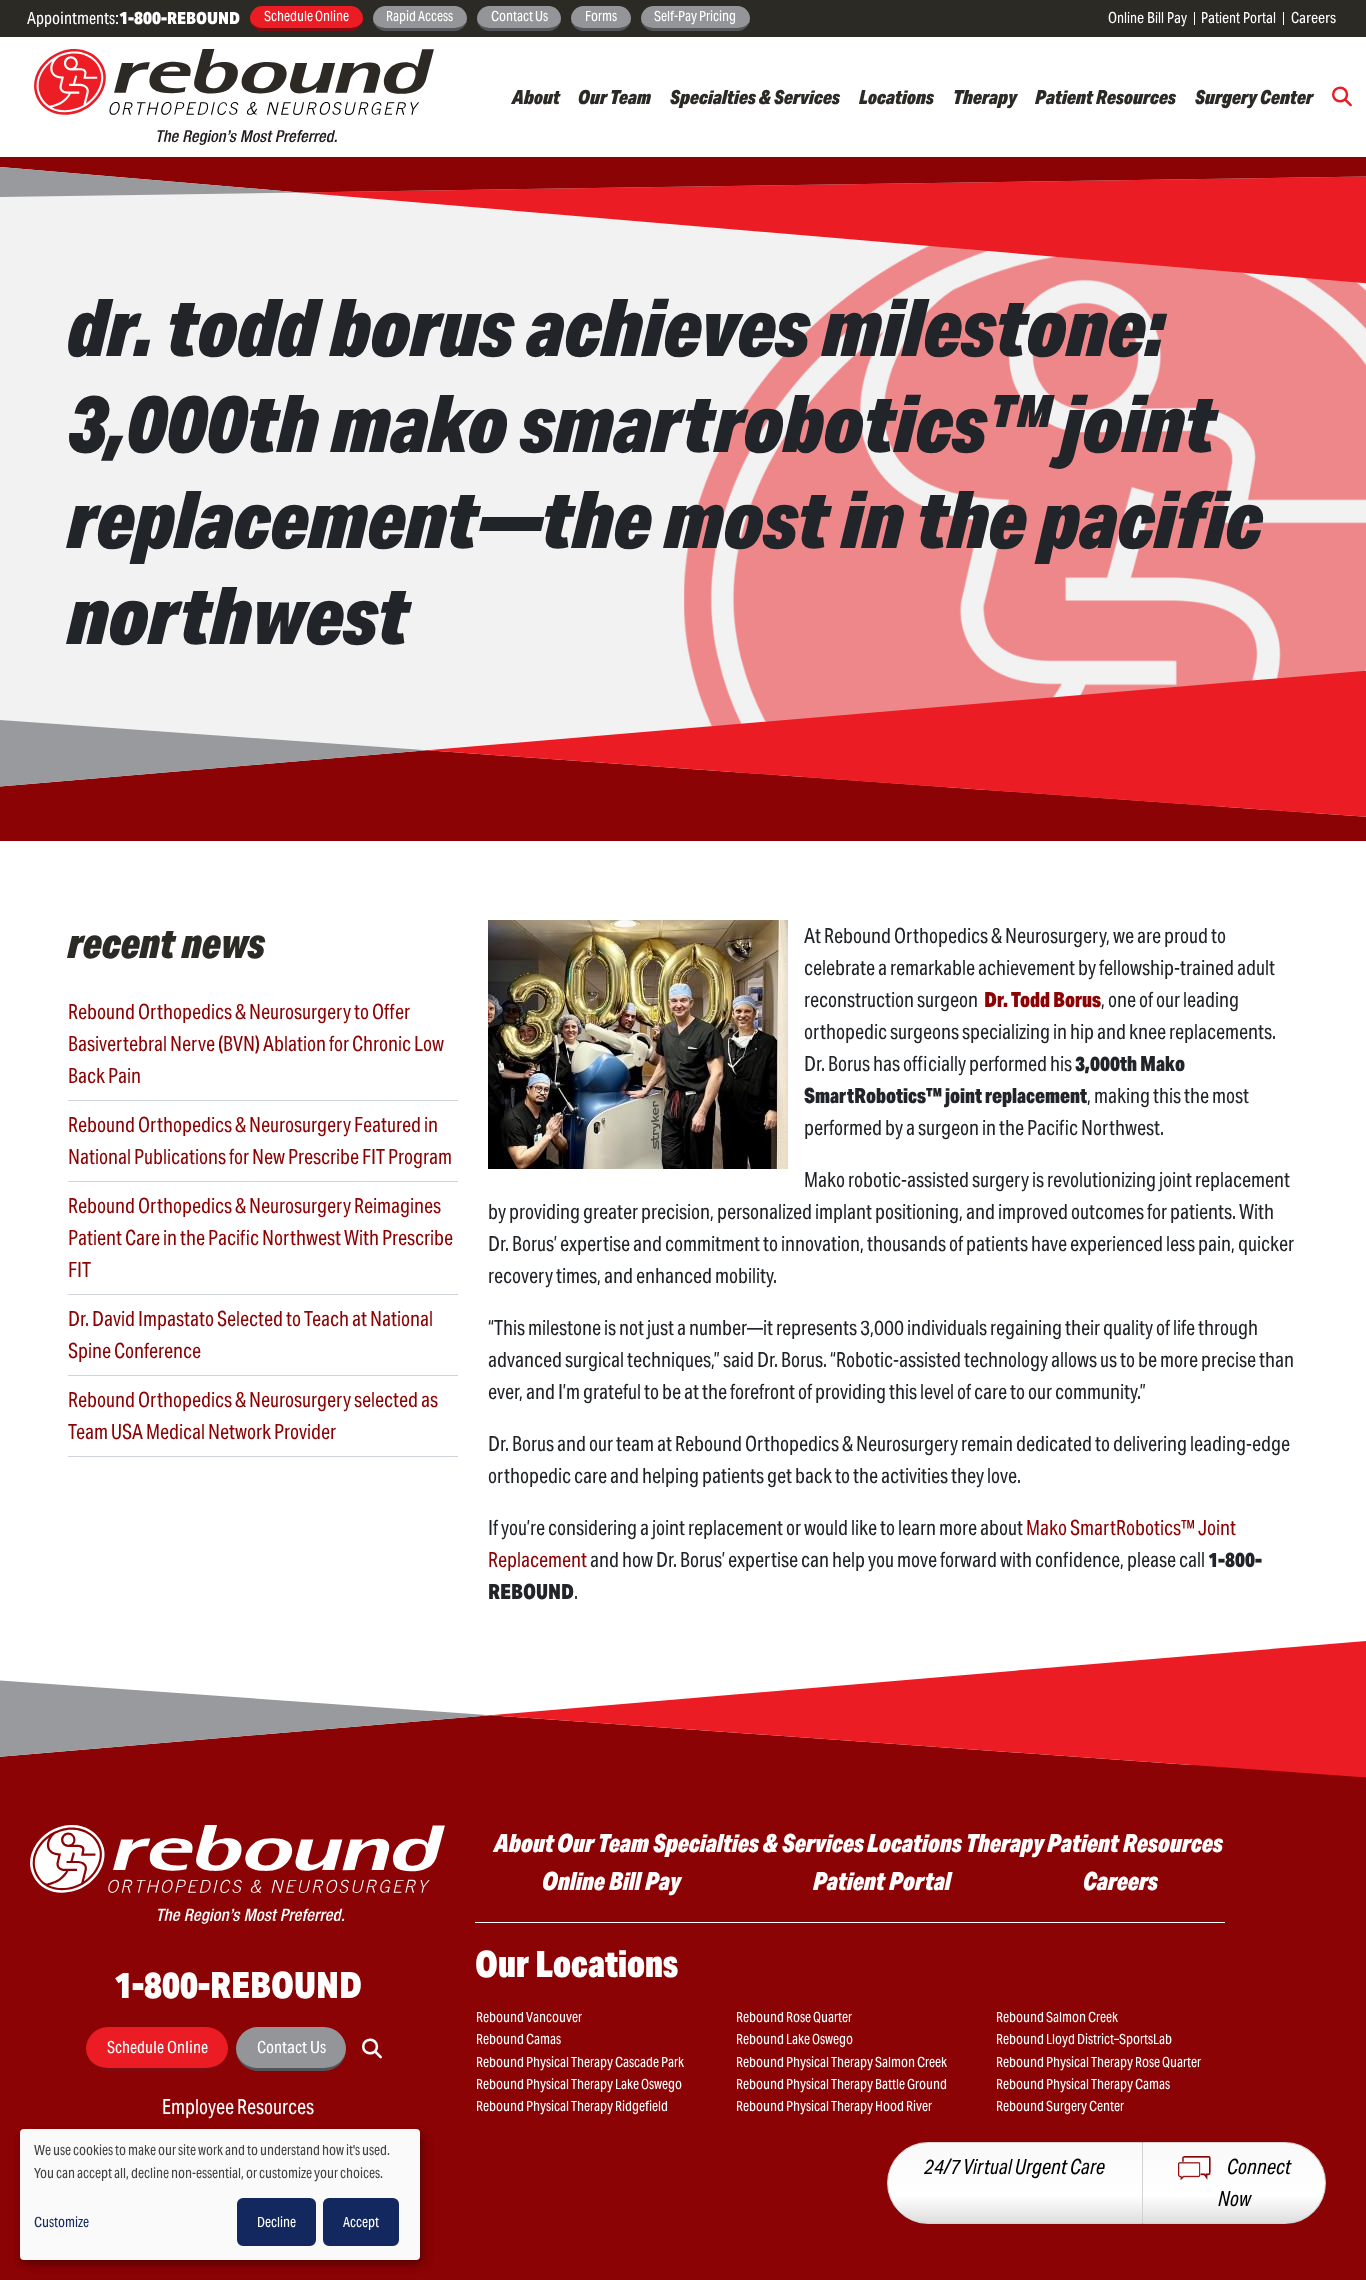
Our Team (614, 97)
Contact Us (519, 16)
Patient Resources (1105, 97)
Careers (1313, 17)
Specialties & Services (755, 97)
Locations (896, 97)
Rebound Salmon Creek (1057, 2017)
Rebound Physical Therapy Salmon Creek (841, 2062)
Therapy (985, 97)
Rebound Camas (518, 2039)
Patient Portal (1238, 17)
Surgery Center (1254, 97)
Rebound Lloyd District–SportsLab (1084, 2039)
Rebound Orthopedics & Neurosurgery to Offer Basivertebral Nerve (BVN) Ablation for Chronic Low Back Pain (256, 1044)
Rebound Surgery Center (1060, 2106)
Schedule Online (306, 16)
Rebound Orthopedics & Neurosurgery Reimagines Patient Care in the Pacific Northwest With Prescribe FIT (260, 1238)
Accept (361, 2222)
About (536, 97)
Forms (601, 16)
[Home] (234, 97)
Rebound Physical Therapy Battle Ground (841, 2084)
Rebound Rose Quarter (794, 2017)
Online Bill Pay (1147, 17)
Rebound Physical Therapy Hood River (834, 2106)
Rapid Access (419, 16)
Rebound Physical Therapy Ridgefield (572, 2106)
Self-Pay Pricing (695, 16)
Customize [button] (61, 2222)
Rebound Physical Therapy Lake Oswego (579, 2084)
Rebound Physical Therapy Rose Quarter (1098, 2062)
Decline (276, 2222)
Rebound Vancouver (529, 2017)
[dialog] (220, 2194)
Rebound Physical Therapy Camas (1083, 2084)
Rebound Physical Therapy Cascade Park (580, 2062)
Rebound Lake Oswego (794, 2039)
